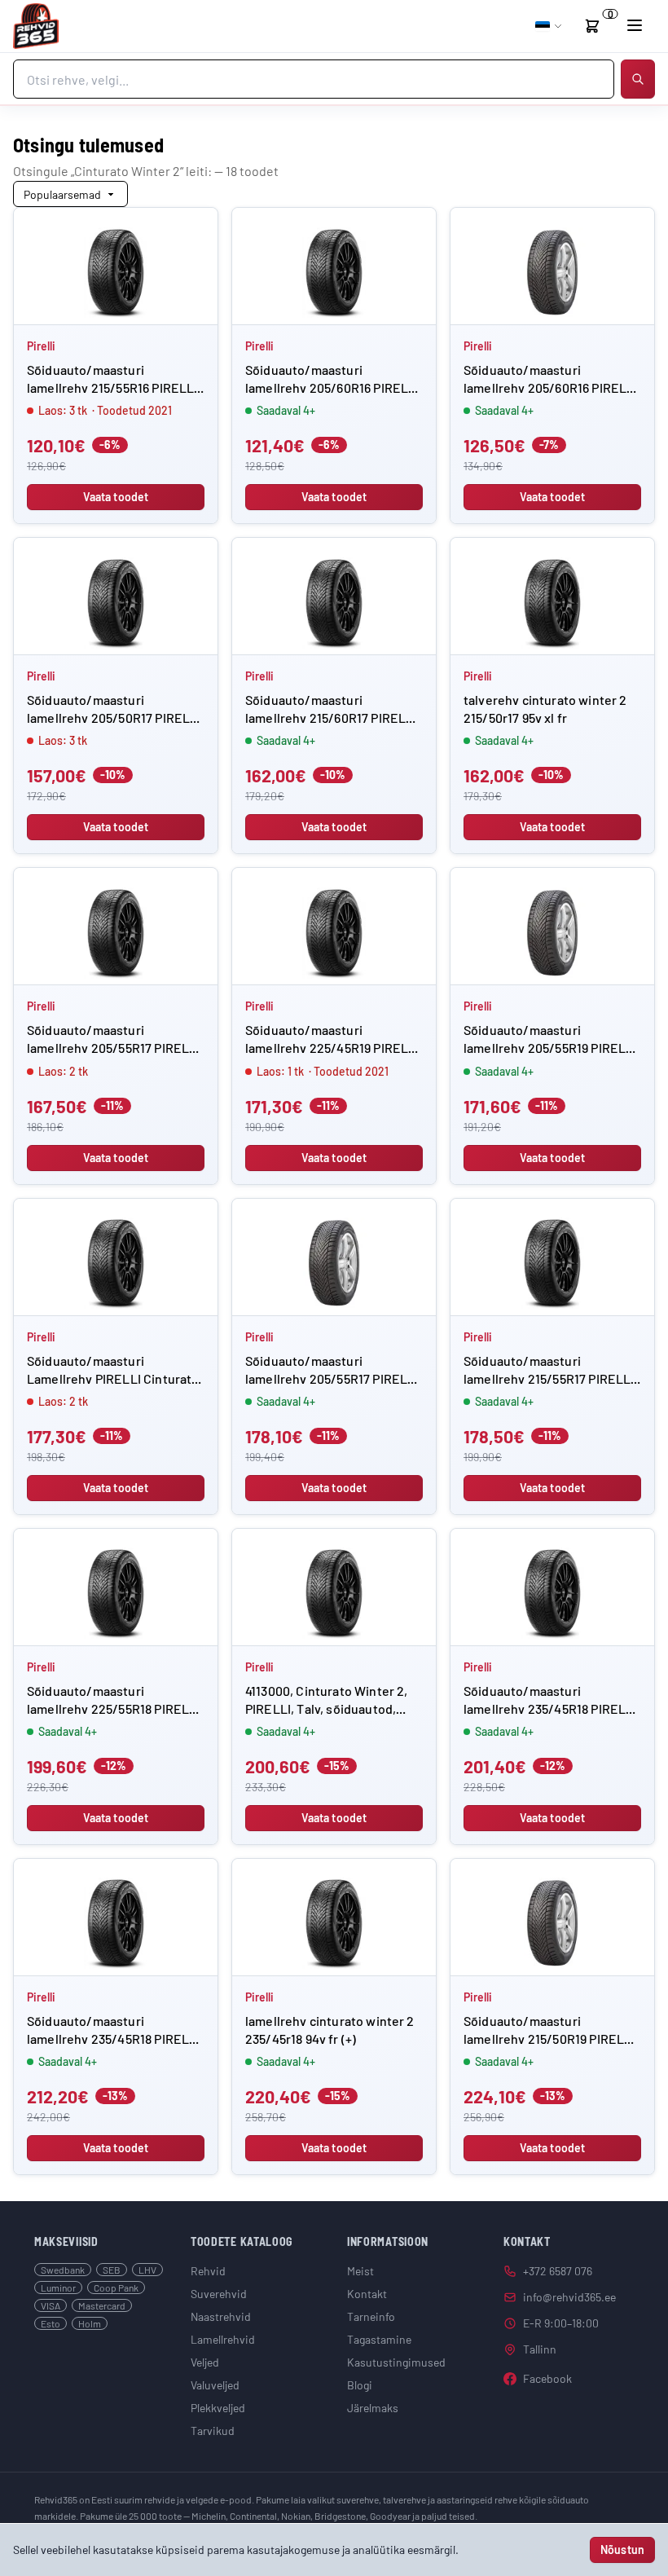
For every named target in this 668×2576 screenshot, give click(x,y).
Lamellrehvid (223, 2339)
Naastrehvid (221, 2316)
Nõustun (622, 2550)
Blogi (360, 2385)
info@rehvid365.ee (569, 2297)
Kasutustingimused (396, 2362)
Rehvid (208, 2271)
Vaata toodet (116, 497)
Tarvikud (213, 2431)
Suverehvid (219, 2294)
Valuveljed (215, 2385)
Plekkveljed (218, 2408)
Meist (360, 2271)
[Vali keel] (549, 26)
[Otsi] (638, 79)
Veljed (205, 2362)
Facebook (547, 2378)
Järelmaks (373, 2408)
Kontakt (367, 2294)
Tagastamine (379, 2339)
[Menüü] (635, 25)
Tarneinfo (371, 2316)
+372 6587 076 (558, 2271)
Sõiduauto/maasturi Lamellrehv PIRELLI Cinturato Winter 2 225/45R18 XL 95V (113, 1378)
